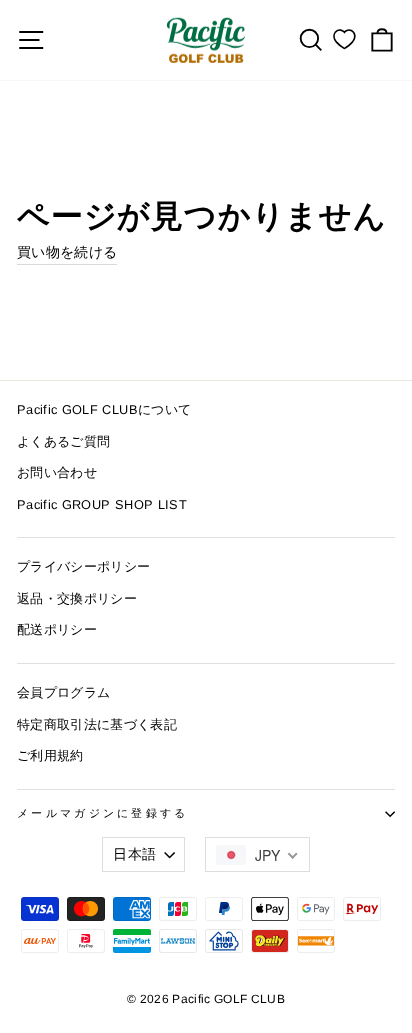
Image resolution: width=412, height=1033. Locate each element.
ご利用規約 (50, 755)
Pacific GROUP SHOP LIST (102, 504)
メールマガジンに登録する (103, 813)
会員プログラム (63, 692)
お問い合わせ (57, 472)
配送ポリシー (57, 629)
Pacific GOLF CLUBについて (104, 409)
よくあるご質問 (63, 441)
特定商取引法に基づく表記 (97, 724)
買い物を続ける (67, 252)
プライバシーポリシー (83, 566)
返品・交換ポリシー (77, 598)
